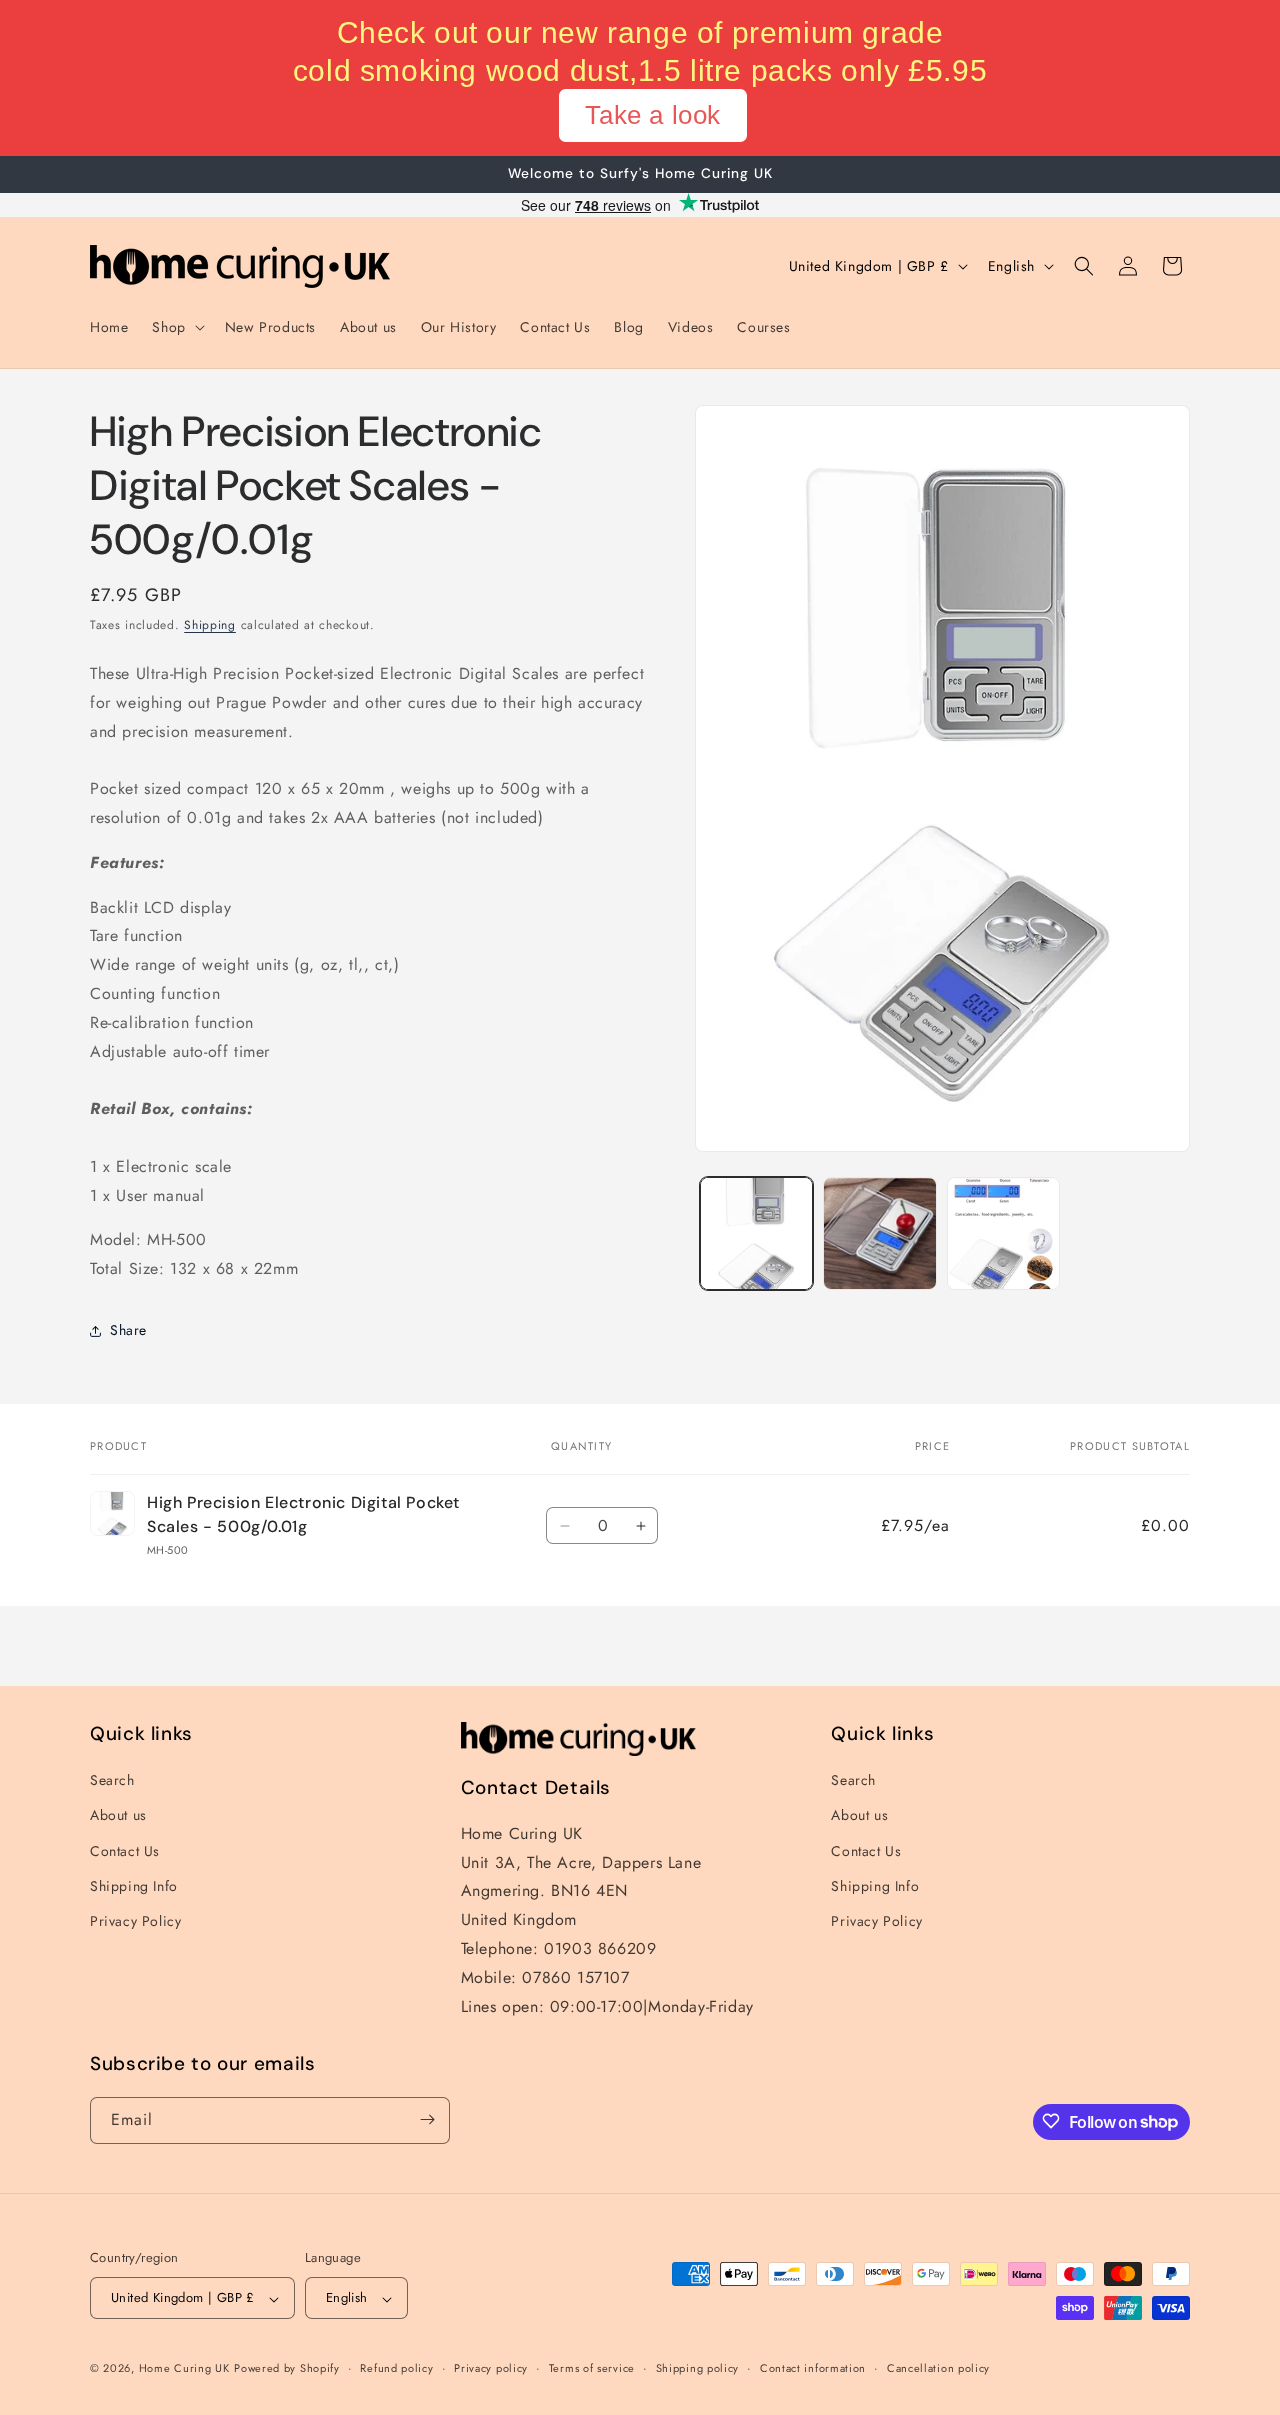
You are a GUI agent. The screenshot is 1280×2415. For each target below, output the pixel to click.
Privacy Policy (135, 1921)
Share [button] (128, 1331)
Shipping (210, 625)
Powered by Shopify (287, 2369)
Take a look (653, 115)
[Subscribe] (427, 2119)
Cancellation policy (938, 2368)
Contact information (813, 2368)
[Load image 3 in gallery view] (1003, 1233)
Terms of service (592, 2368)
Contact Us (125, 1851)
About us (118, 1816)
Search (112, 1781)
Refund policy (396, 2368)
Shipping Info (134, 1886)
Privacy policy (491, 2368)
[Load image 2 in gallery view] (879, 1233)
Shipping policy (698, 2368)
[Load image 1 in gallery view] (756, 1233)
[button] (176, 327)
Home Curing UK (184, 2369)
